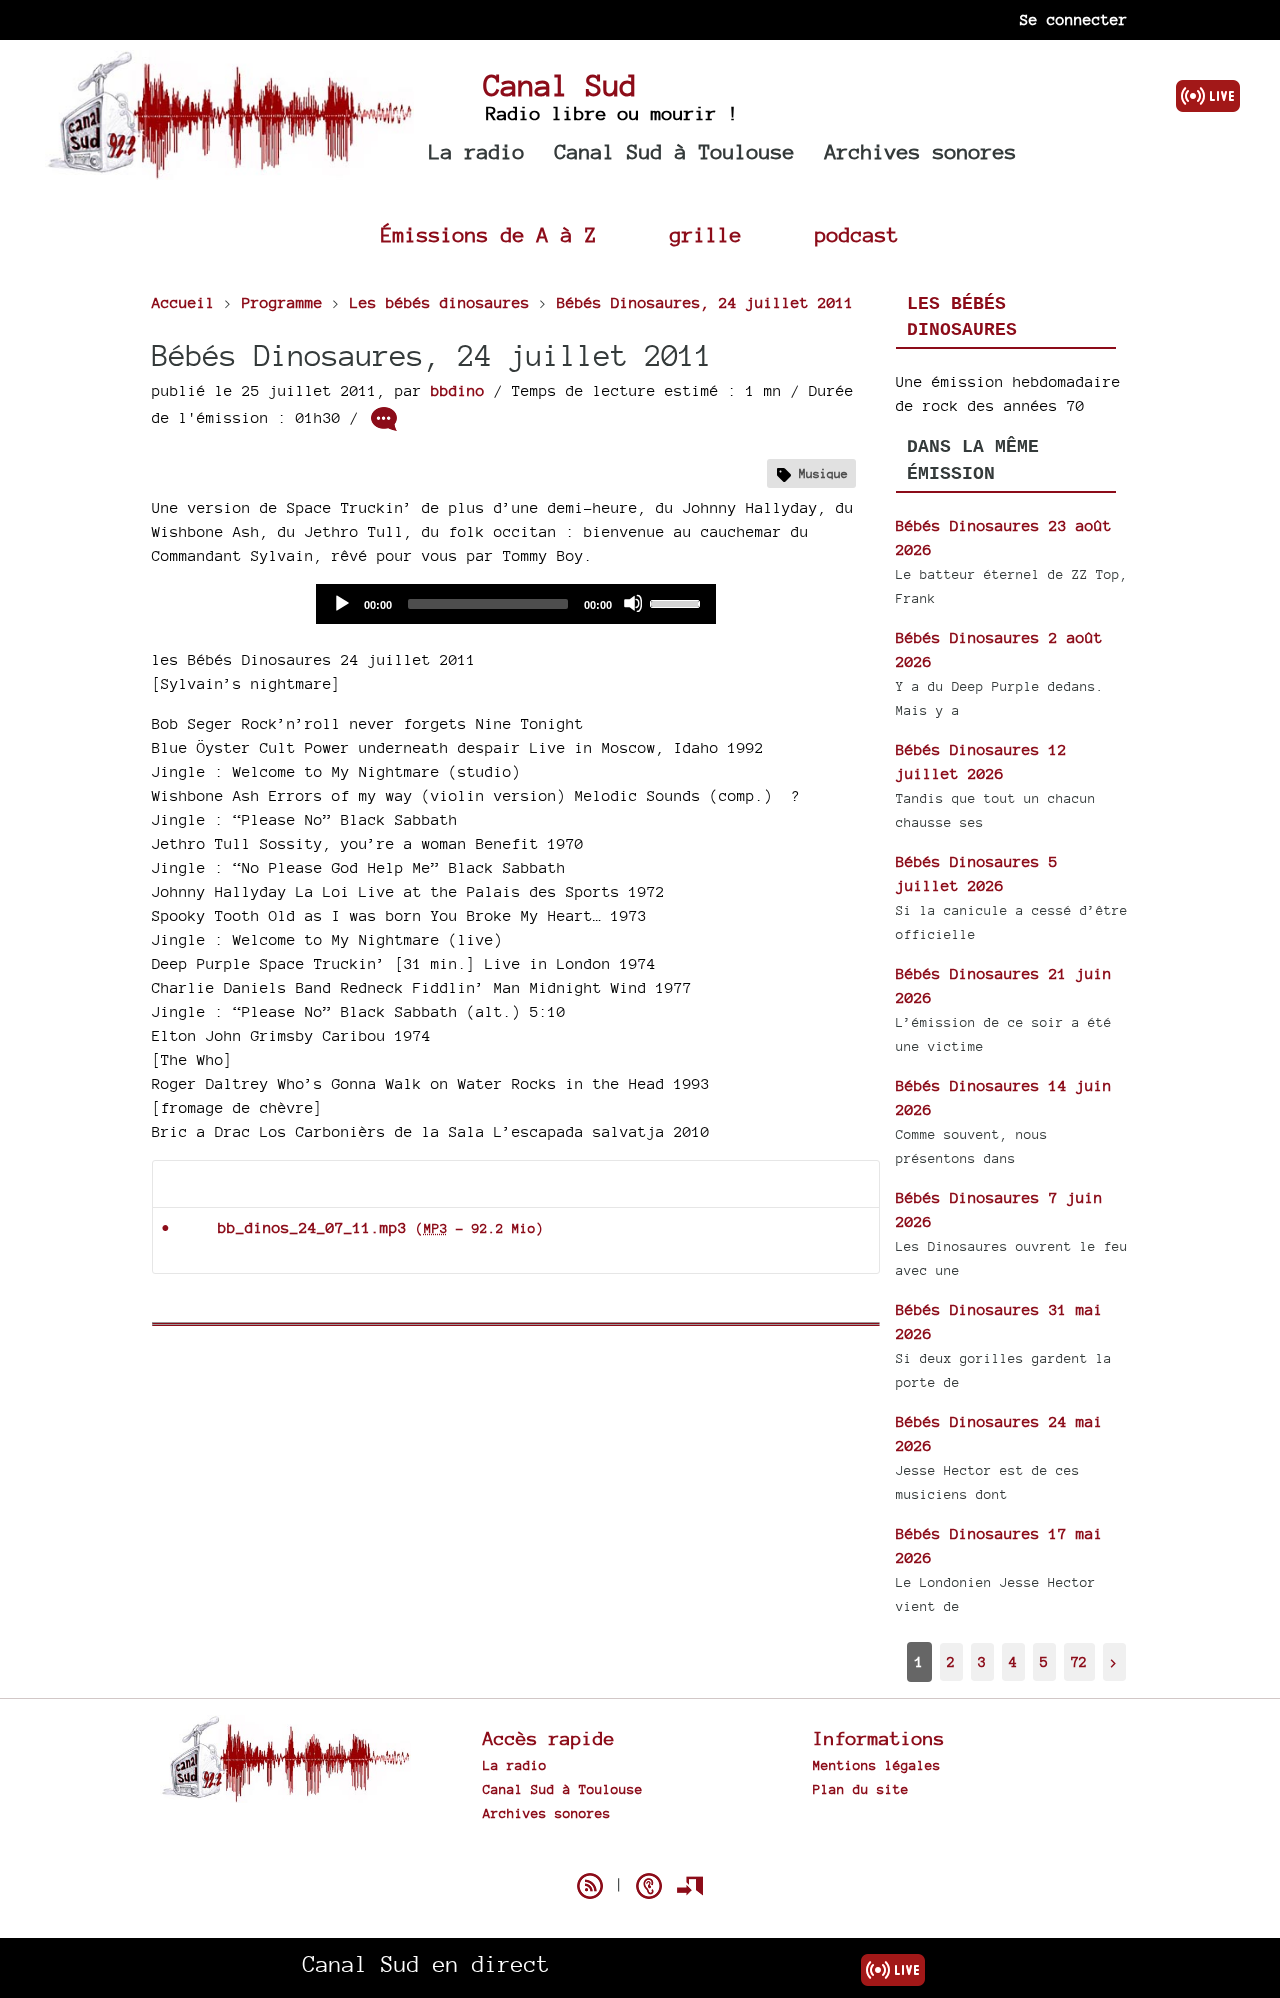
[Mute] (633, 603)
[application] (516, 604)
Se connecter (1074, 19)
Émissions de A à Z (489, 234)
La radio (477, 151)
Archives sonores (921, 151)
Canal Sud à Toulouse (675, 151)
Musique (823, 473)
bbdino (458, 390)
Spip (640, 1851)
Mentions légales (877, 1765)
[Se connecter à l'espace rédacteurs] (690, 1886)
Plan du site (861, 1789)
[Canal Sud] (229, 169)
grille (706, 234)
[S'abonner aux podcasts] (649, 1886)
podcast (857, 234)
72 (1079, 1661)
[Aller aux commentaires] (384, 419)
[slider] (678, 602)
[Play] (341, 603)
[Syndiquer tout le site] (590, 1886)
